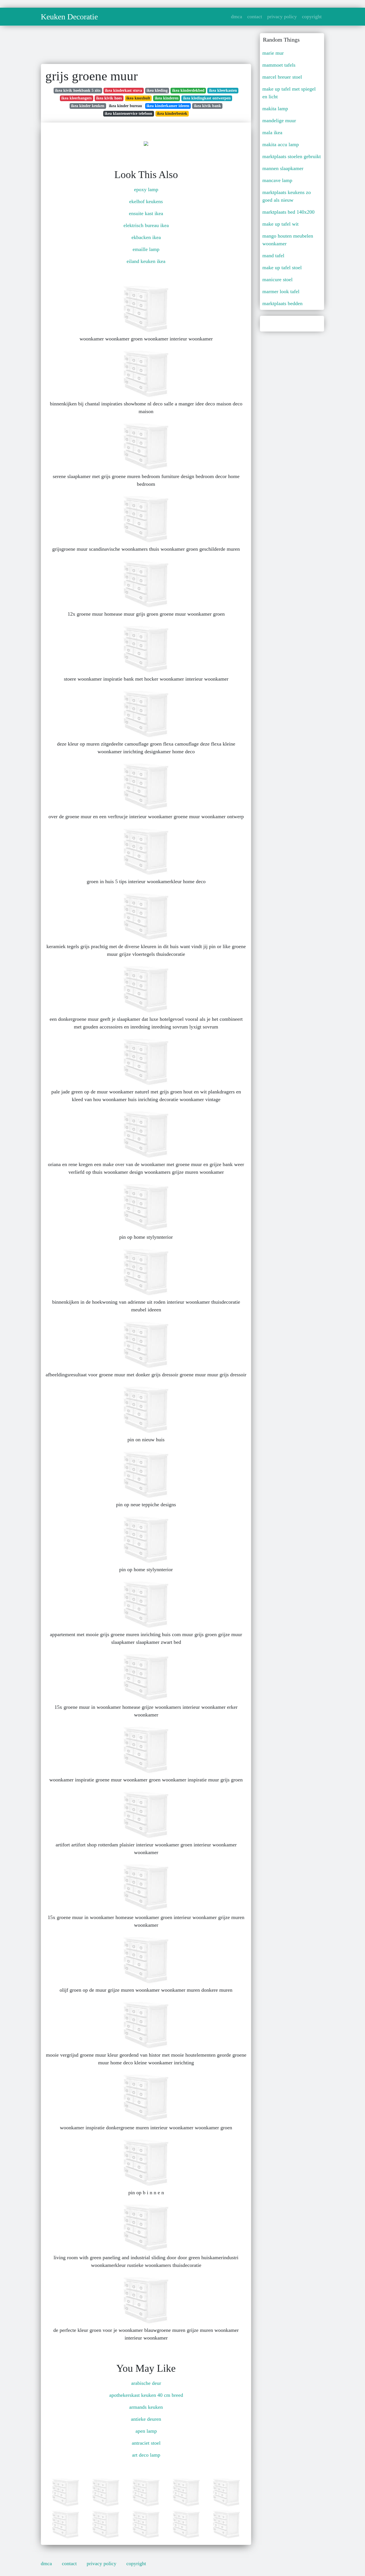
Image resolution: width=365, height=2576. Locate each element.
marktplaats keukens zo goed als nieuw (287, 196)
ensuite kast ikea (146, 213)
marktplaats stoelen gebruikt (292, 156)
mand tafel (273, 256)
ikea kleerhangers (76, 98)
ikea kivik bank (207, 106)
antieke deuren (146, 2419)
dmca (237, 17)
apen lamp (146, 2431)
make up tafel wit (280, 224)
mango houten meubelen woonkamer (288, 240)
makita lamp (275, 109)
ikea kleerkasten (223, 90)
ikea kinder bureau (125, 106)
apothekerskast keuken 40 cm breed (146, 2395)
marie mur (273, 53)
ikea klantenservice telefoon (128, 114)
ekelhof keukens (146, 201)
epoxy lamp (146, 189)
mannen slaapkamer (283, 168)
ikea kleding (157, 90)
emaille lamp (146, 249)
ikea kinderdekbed (188, 90)
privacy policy (282, 17)
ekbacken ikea (146, 237)
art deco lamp (146, 2455)
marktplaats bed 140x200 (288, 212)
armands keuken (146, 2407)
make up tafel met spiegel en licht (289, 93)
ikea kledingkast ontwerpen (207, 98)
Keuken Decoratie (69, 17)
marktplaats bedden (282, 303)
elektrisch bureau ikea (146, 225)
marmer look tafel (281, 291)
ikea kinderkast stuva (123, 90)
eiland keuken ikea (146, 261)
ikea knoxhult (138, 98)
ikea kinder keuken (88, 106)
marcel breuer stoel (282, 77)
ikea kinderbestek (172, 114)
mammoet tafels (279, 65)
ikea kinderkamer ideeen (168, 106)
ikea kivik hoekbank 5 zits (78, 90)
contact (255, 17)
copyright (312, 17)
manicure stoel (277, 279)
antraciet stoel (146, 2443)
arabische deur (146, 2383)
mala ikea (272, 132)
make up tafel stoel (282, 268)
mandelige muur (279, 121)
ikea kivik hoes (109, 98)
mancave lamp (277, 180)
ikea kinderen (167, 98)
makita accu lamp (281, 144)
